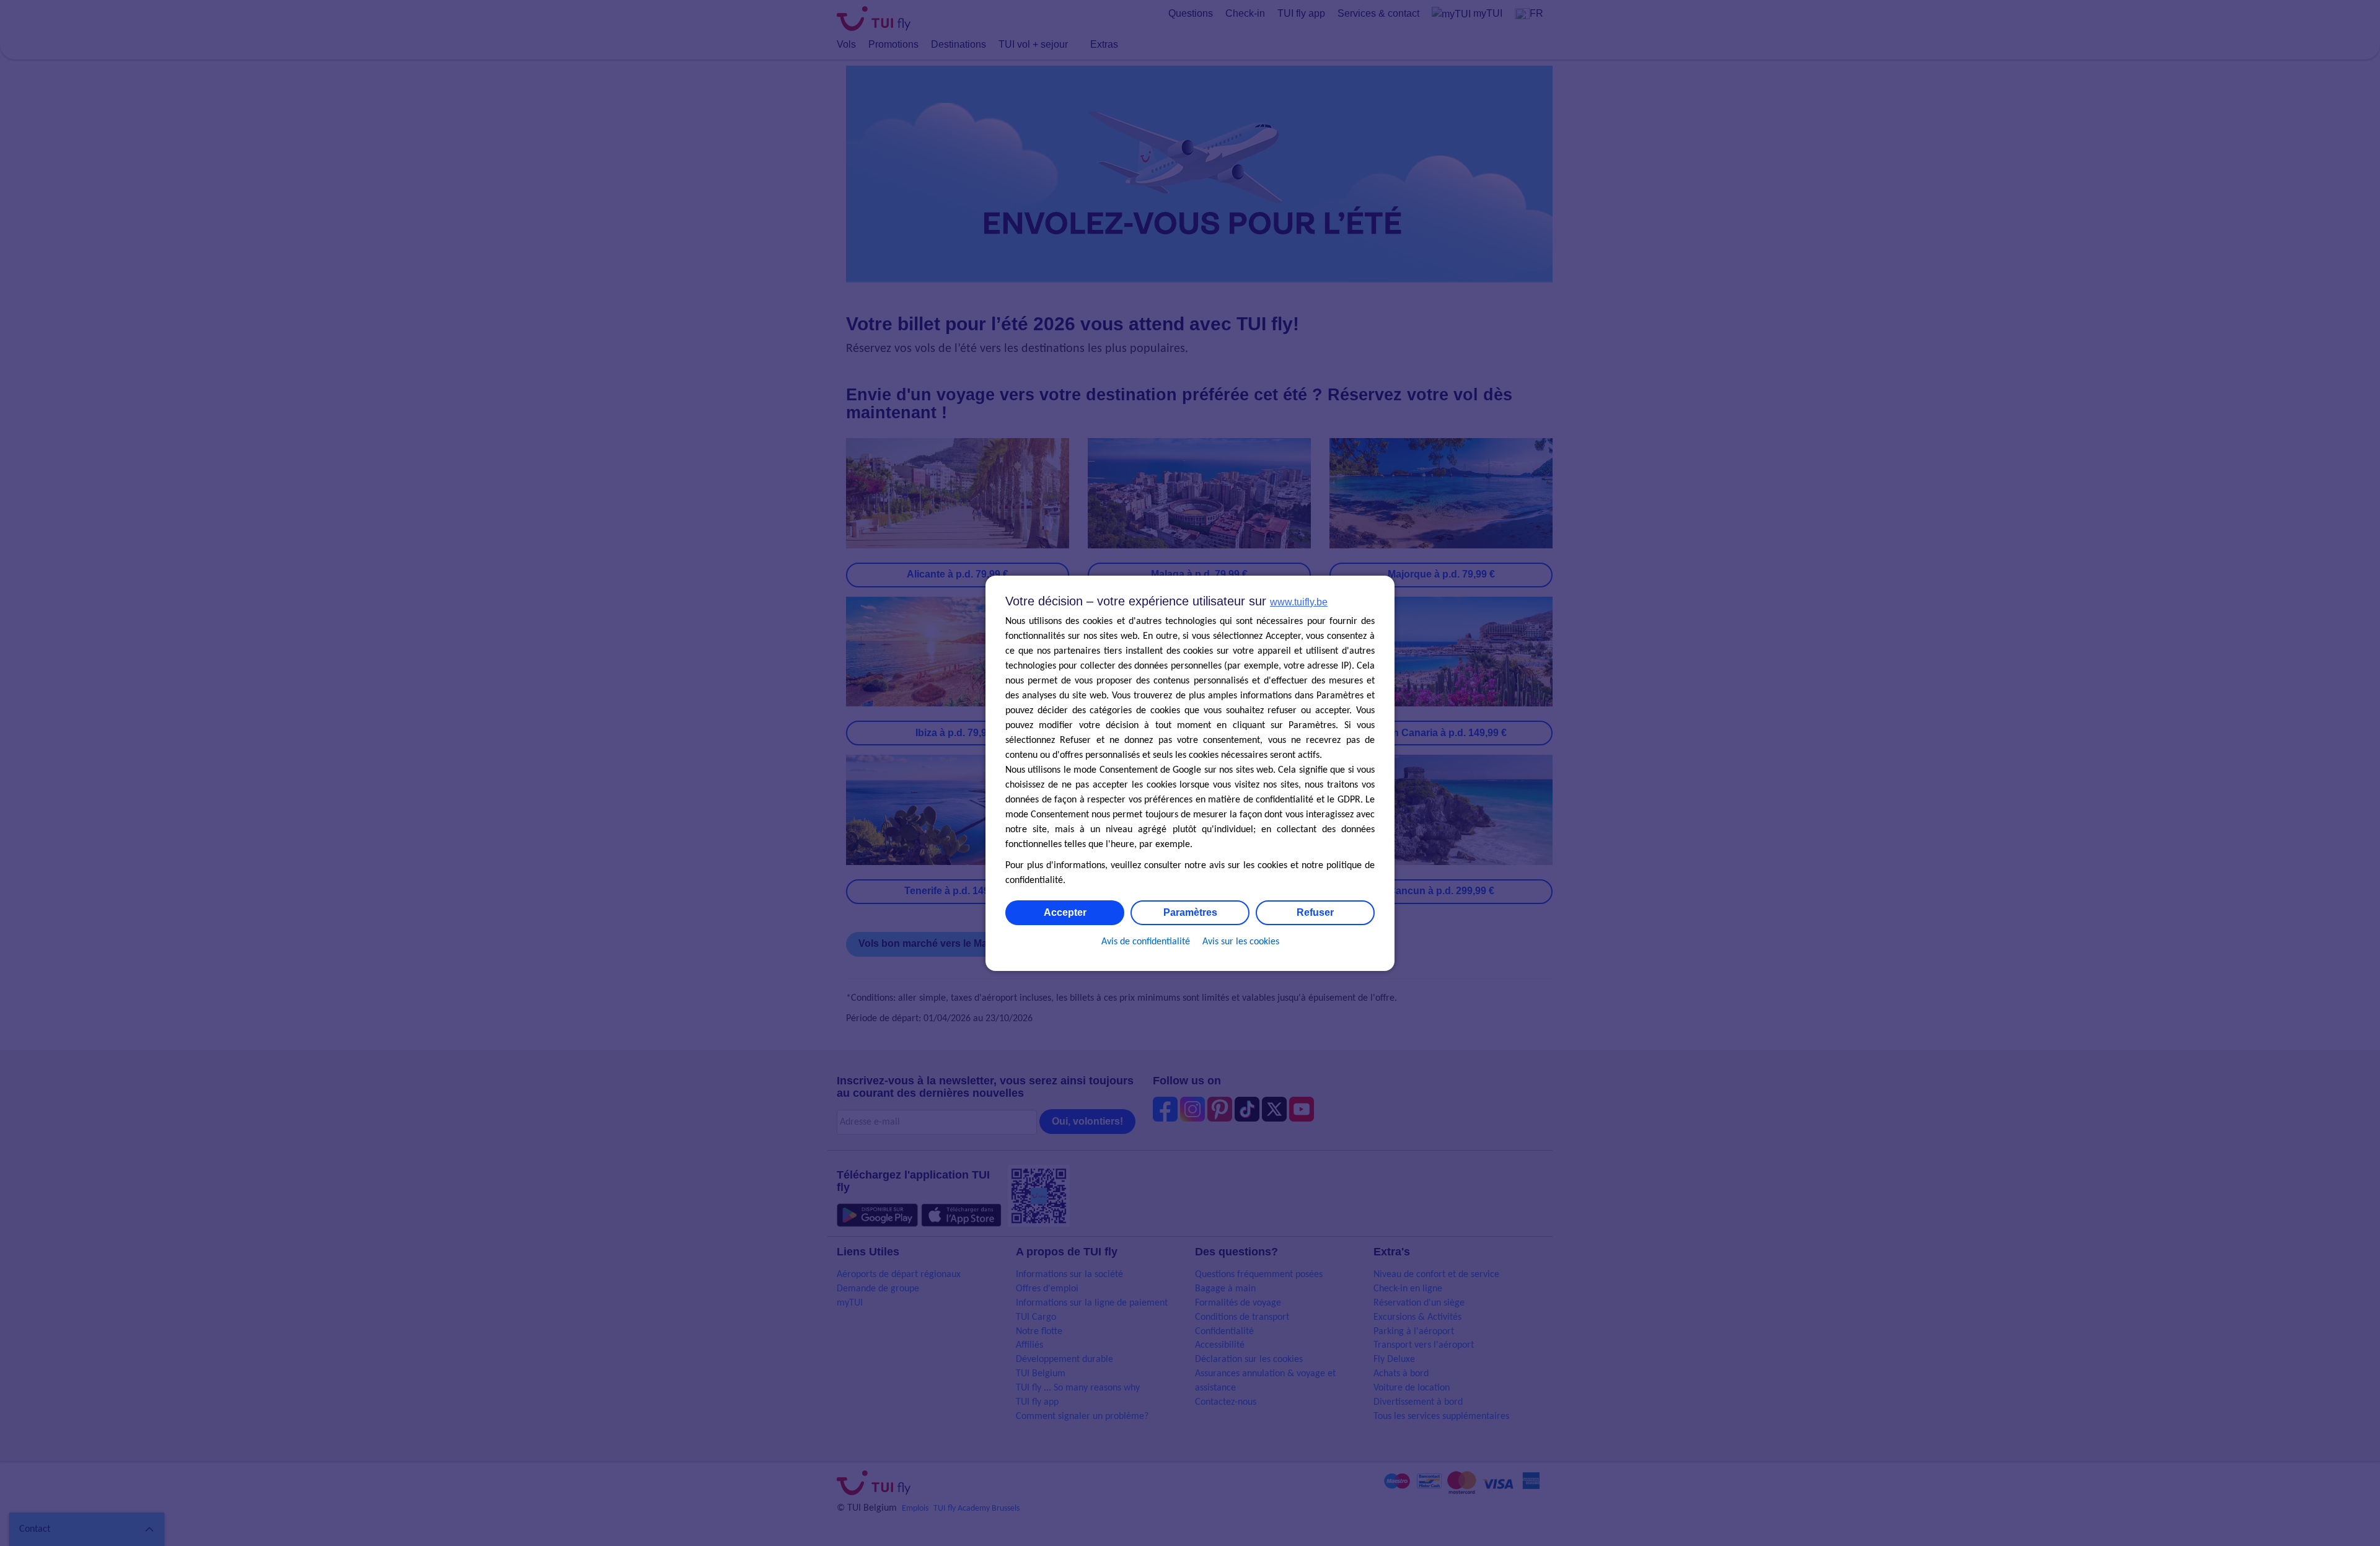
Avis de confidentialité (1146, 942)
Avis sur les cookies (1241, 942)
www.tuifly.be (1299, 602)
